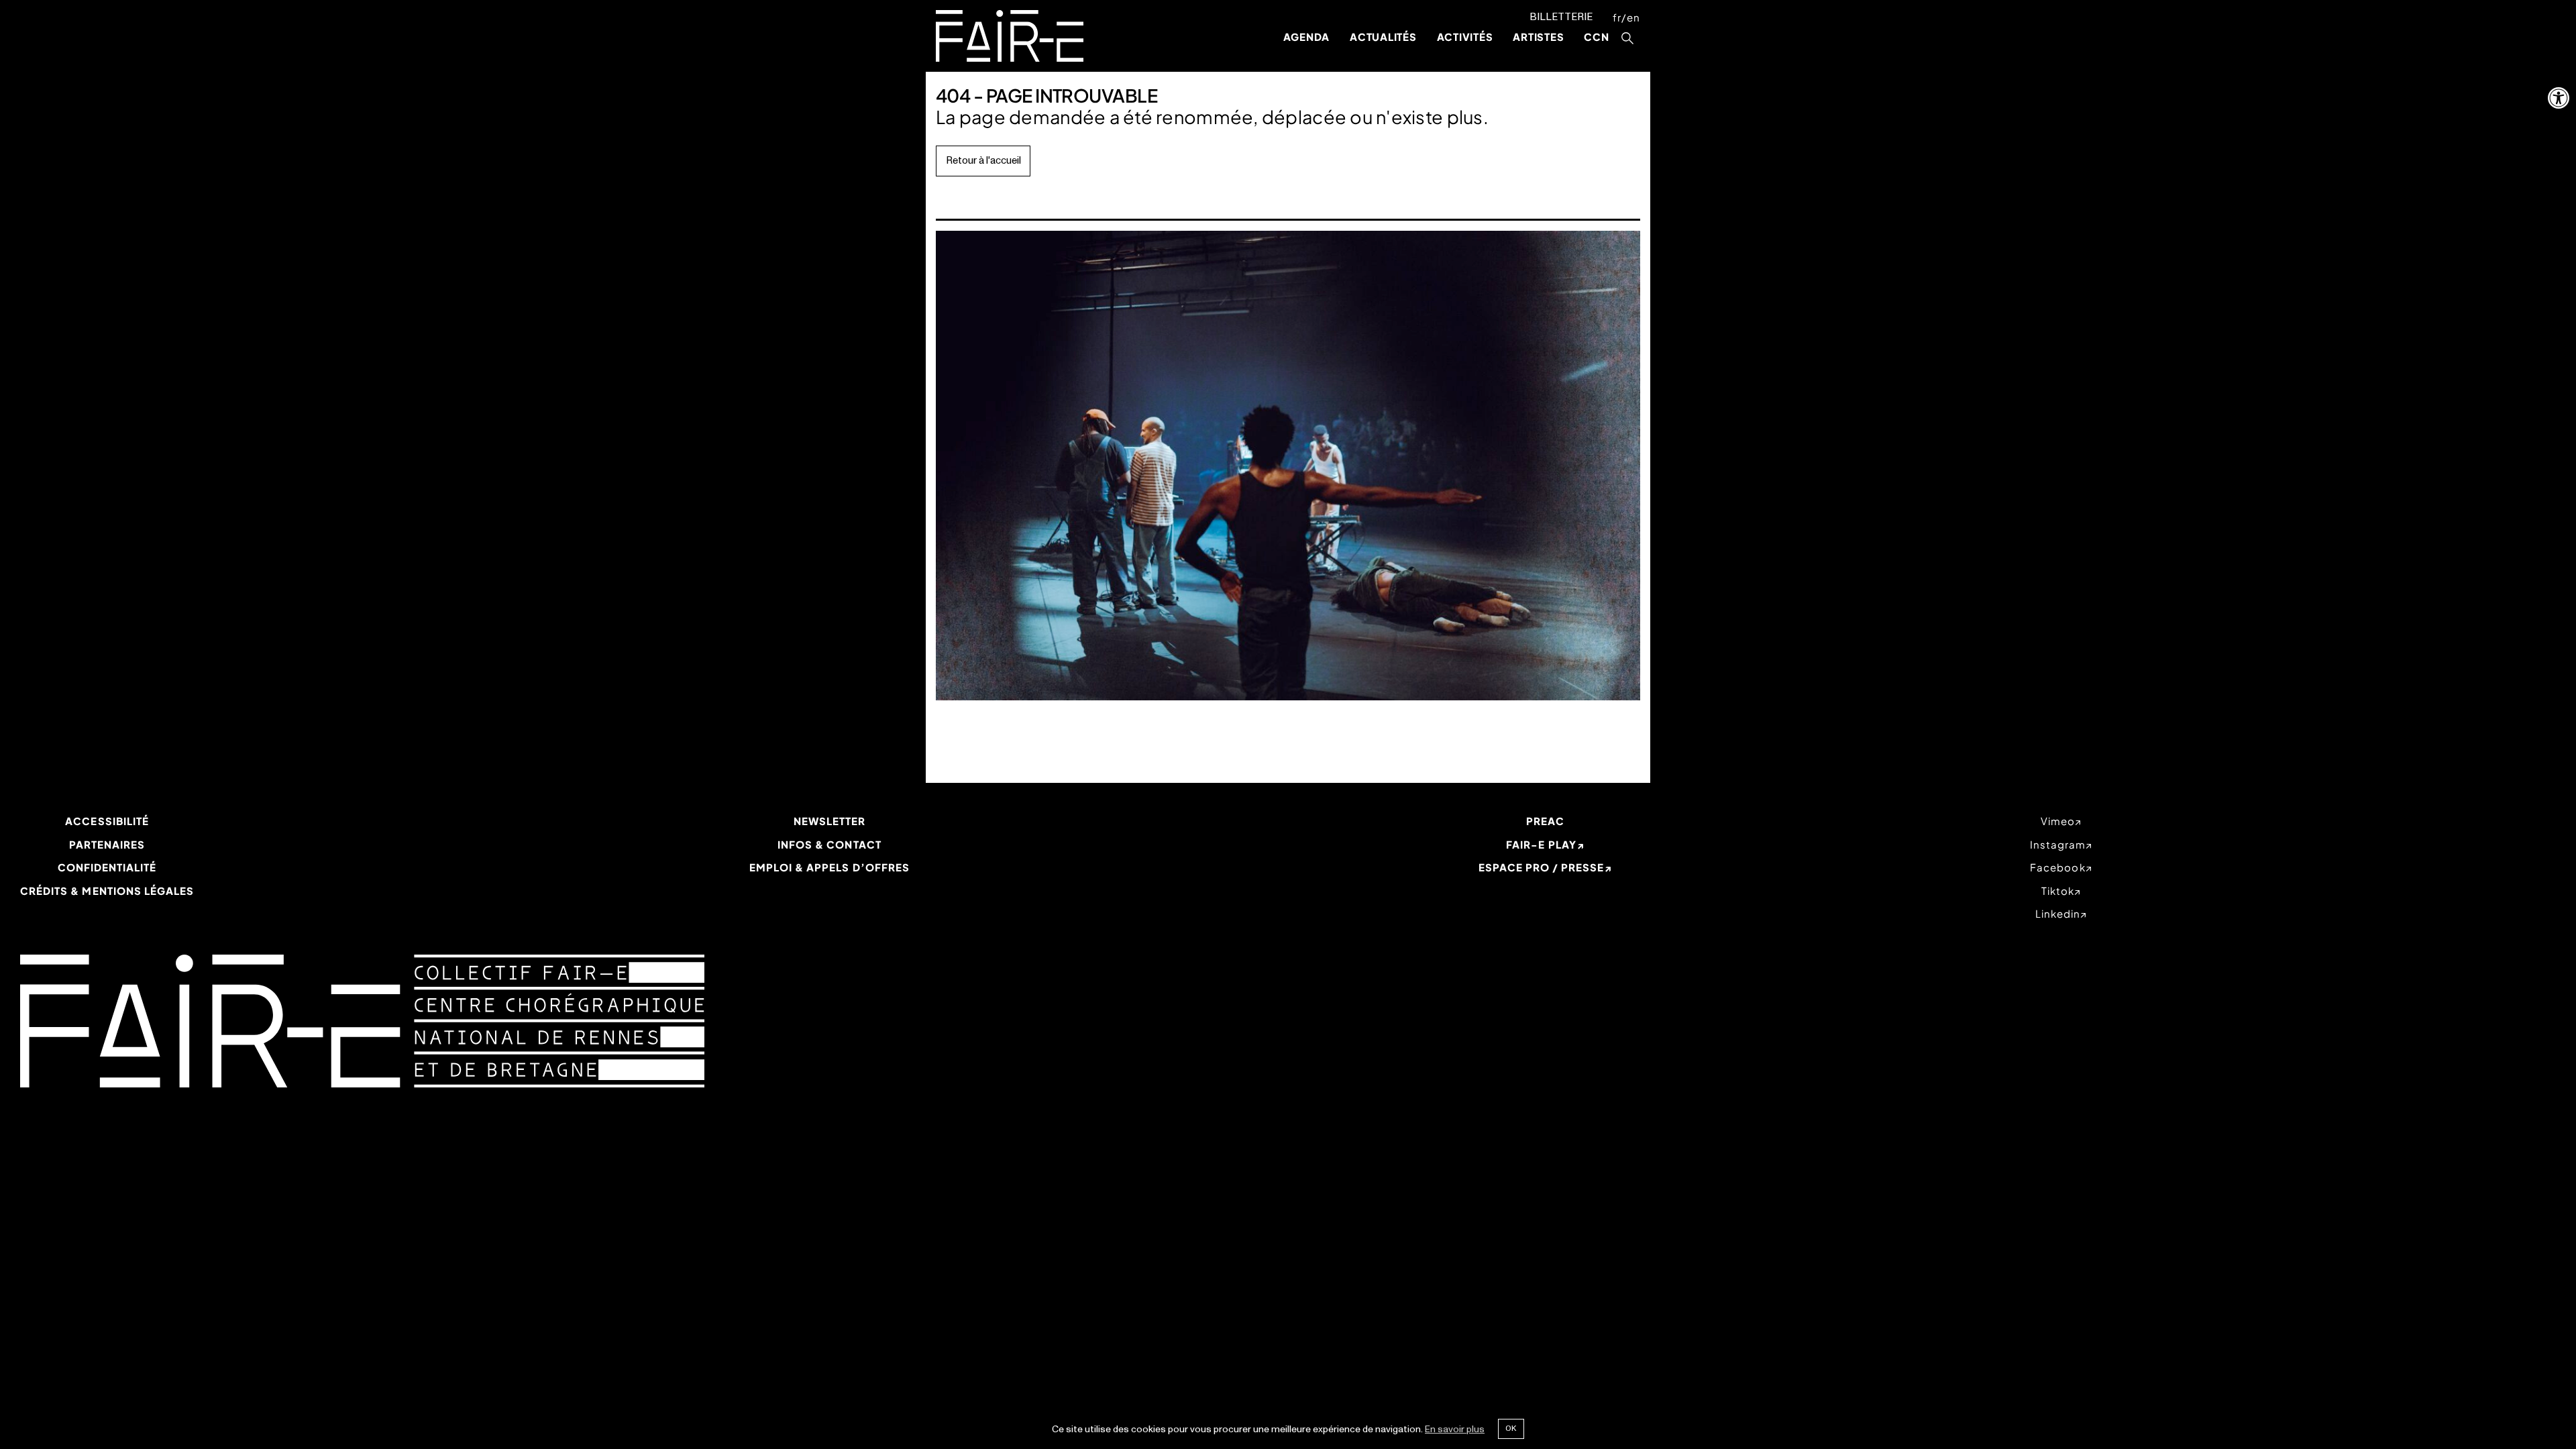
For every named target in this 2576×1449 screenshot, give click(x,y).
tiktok (2058, 891)
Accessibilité (107, 821)
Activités (1465, 37)
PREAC (1545, 821)
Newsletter (830, 821)
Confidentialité (107, 867)
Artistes (1538, 37)
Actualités (1383, 37)
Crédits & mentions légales (107, 891)
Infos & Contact (829, 844)
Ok (1511, 1428)
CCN (1596, 37)
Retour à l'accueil (983, 161)
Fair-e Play (1541, 844)
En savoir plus (1455, 1429)
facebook (2057, 867)
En (1633, 17)
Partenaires (107, 844)
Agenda (1307, 37)
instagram (2058, 844)
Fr (1617, 17)
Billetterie (1561, 17)
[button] (2559, 98)
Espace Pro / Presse (1542, 867)
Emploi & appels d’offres (829, 867)
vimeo (2058, 821)
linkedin (2058, 913)
